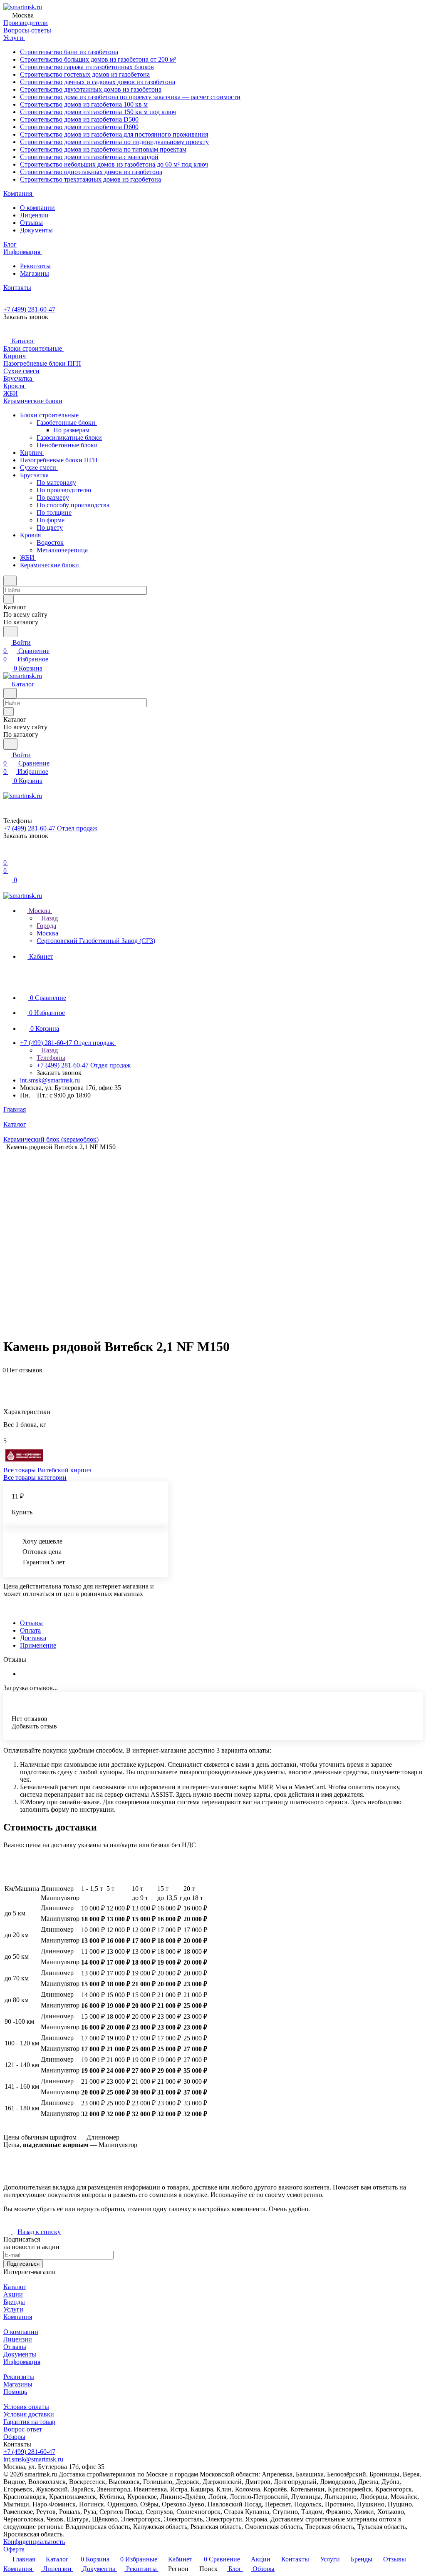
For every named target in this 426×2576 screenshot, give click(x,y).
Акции (13, 2294)
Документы (36, 230)
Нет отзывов (25, 1370)
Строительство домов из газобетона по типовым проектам (103, 149)
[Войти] (7, 854)
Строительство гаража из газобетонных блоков (87, 67)
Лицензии (34, 215)
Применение (38, 1645)
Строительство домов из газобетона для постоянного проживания (114, 134)
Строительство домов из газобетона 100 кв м (84, 104)
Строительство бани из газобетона (69, 52)
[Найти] (10, 632)
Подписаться (23, 2264)
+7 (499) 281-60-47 (29, 309)
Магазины (35, 273)
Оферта (14, 2549)
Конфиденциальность (34, 2542)
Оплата (30, 1630)
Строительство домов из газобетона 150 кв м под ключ (98, 112)
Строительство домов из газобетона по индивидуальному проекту (114, 142)
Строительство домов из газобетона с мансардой (89, 157)
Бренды (14, 2302)
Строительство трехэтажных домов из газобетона (90, 179)
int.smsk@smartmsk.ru (50, 1080)
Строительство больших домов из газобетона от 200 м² (98, 59)
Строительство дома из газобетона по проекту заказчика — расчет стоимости (130, 97)
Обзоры (14, 2437)
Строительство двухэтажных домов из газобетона (91, 89)
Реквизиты (35, 266)
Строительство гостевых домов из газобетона (85, 74)
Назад (49, 918)
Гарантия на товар (29, 2422)
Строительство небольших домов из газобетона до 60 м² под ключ (114, 164)
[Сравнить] (7, 1383)
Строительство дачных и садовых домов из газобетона (98, 82)
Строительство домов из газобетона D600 (79, 127)
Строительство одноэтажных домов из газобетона (91, 172)
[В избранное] (7, 1375)
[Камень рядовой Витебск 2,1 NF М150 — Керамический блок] (215, 1233)
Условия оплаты (26, 2407)
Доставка (33, 1638)
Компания (18, 2317)
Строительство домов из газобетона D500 (79, 119)
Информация (22, 2362)
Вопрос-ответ (23, 2429)
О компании (37, 208)
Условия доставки (29, 2414)
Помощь (15, 2392)
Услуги (13, 2309)
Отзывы (31, 223)
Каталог (15, 2287)
